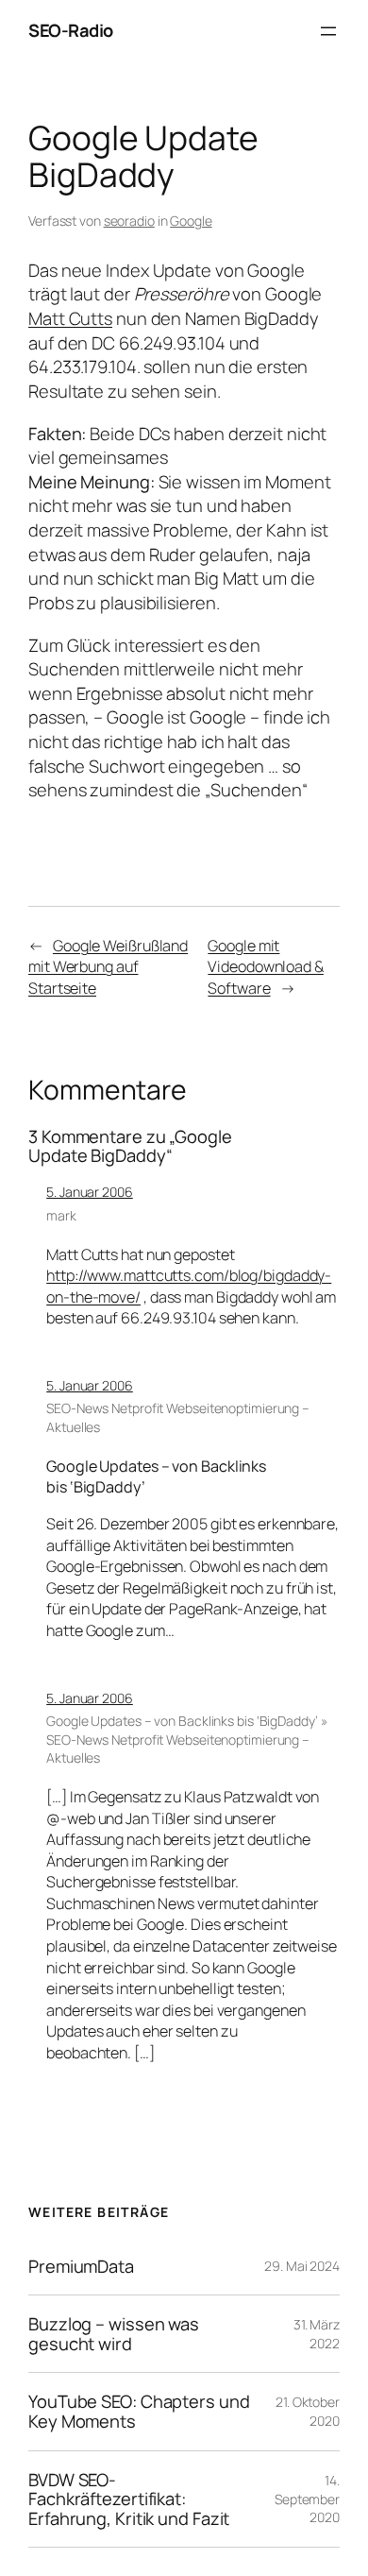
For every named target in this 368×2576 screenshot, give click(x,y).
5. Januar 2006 (90, 1192)
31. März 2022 (317, 2334)
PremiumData (81, 2267)
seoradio (129, 221)
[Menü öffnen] (328, 31)
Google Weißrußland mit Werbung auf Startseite (108, 967)
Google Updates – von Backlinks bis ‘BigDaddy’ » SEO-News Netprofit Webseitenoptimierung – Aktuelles (186, 1739)
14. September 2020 (307, 2499)
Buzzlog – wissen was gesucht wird (114, 2334)
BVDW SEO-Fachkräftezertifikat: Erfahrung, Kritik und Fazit (129, 2499)
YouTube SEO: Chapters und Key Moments (139, 2411)
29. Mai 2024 (302, 2266)
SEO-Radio (71, 30)
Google (191, 221)
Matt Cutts (70, 318)
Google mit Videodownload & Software (266, 967)
